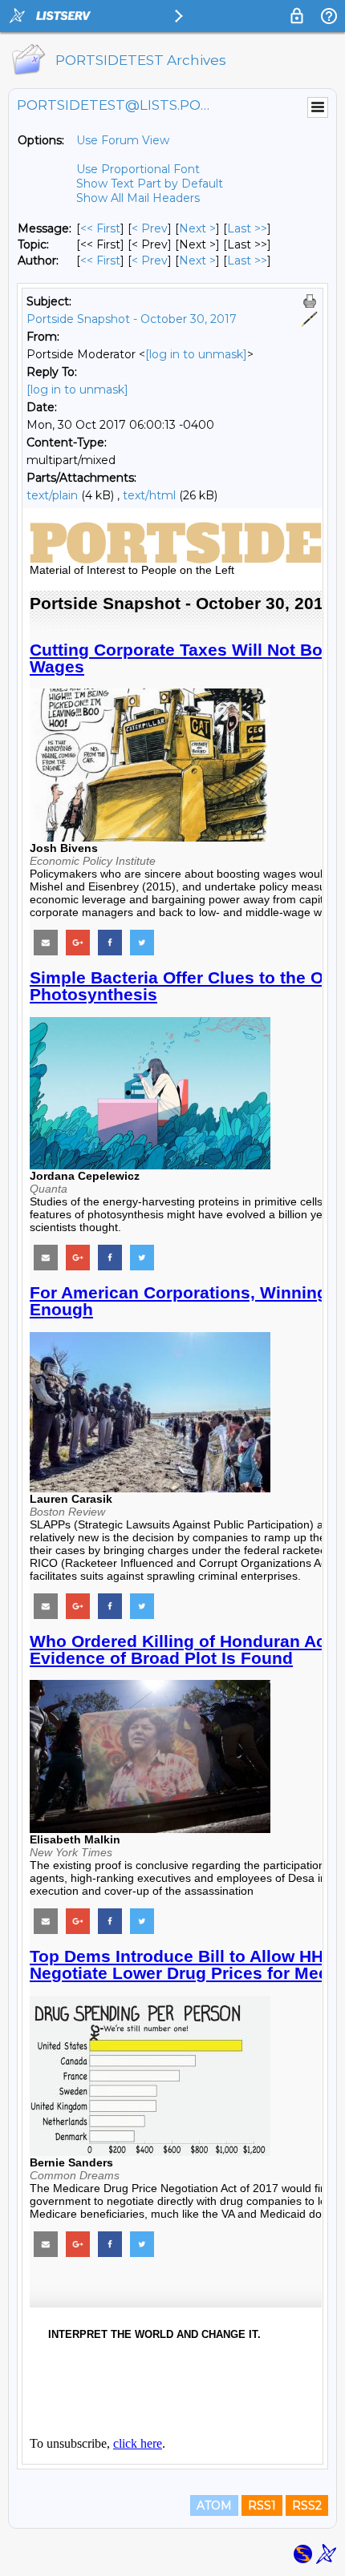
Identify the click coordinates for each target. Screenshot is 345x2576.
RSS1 (262, 2505)
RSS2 (307, 2505)
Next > (197, 228)
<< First (100, 228)
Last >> (247, 228)
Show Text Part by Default (150, 184)
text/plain (52, 495)
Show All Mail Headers (138, 198)
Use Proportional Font (138, 169)
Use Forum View (123, 140)
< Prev (150, 228)
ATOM (214, 2505)
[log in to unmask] (196, 354)
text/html (149, 495)
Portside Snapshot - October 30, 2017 (132, 319)
